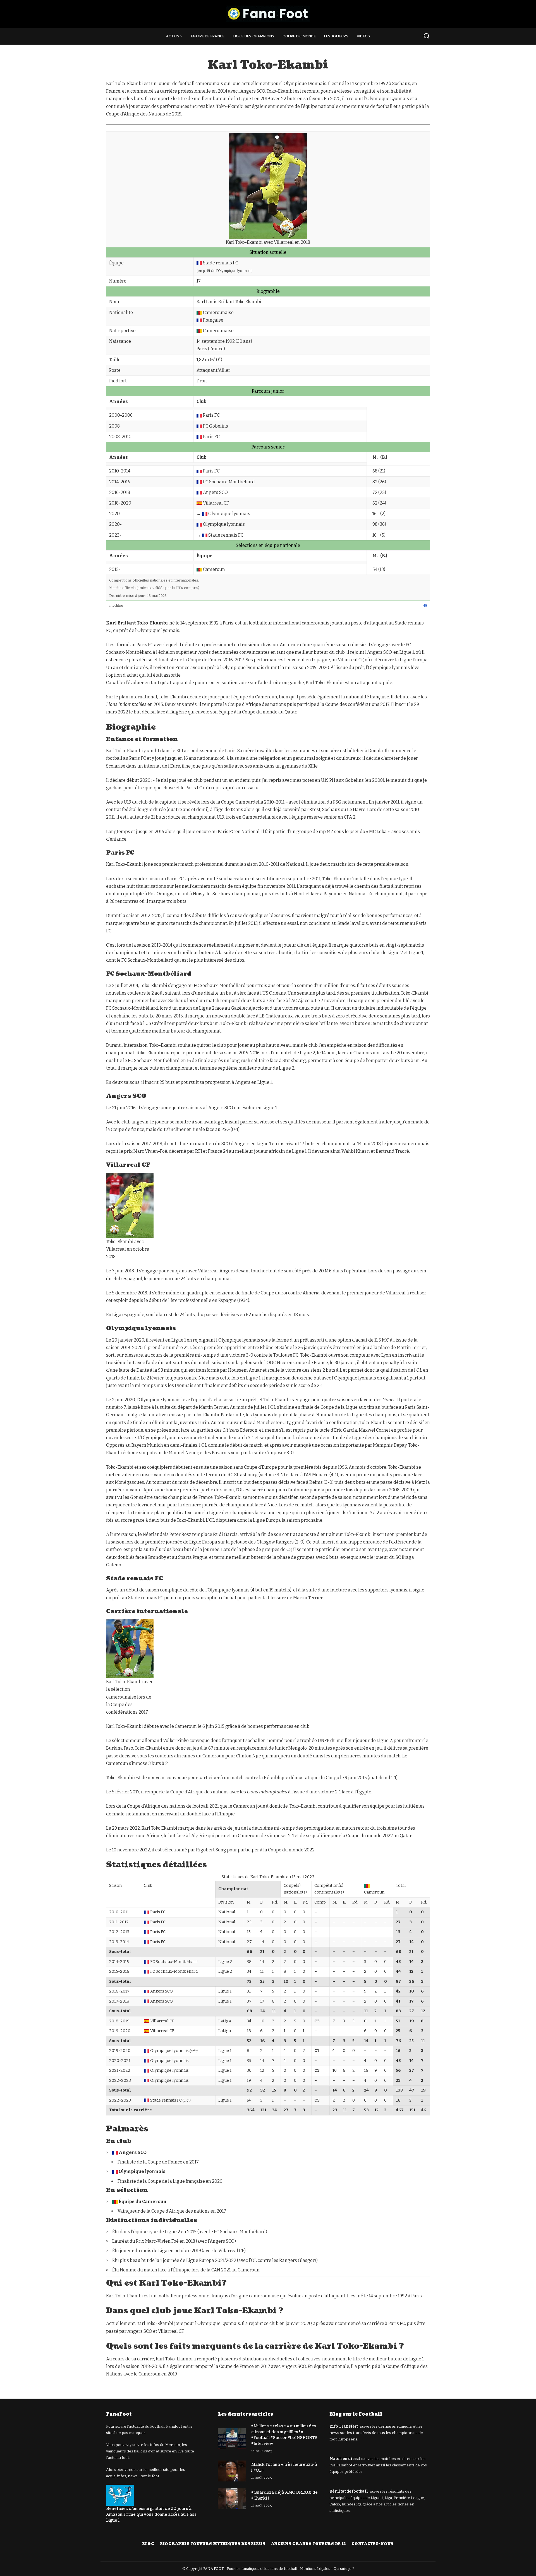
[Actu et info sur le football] (268, 14)
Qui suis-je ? (344, 2569)
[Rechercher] (427, 36)
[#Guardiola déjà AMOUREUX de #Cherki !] (232, 2499)
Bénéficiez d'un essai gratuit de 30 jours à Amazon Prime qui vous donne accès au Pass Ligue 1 (151, 2515)
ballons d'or (144, 2451)
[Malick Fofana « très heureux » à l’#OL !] (232, 2471)
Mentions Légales (315, 2569)
